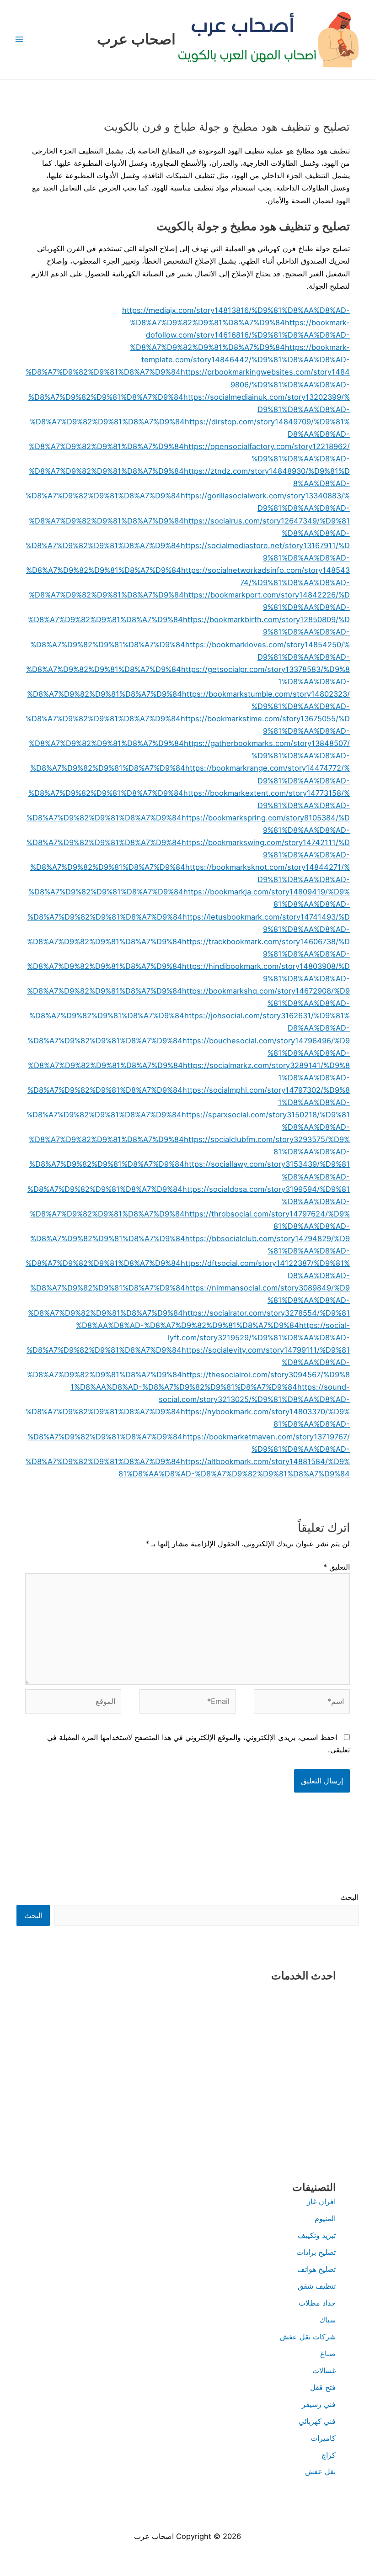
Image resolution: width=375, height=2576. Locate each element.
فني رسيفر (319, 2404)
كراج (329, 2455)
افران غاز (321, 2201)
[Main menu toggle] (19, 40)
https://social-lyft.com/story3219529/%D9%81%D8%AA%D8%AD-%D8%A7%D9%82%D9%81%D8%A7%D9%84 (188, 1338)
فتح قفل (323, 2387)
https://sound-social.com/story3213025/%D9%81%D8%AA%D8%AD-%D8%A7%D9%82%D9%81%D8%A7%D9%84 (188, 1399)
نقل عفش (320, 2471)
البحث (349, 1897)
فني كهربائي (317, 2421)
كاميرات (323, 2438)
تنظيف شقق (317, 2286)
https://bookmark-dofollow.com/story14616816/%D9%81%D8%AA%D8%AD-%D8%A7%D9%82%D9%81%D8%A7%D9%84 (240, 335)
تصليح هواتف (316, 2269)
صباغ (328, 2354)
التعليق (337, 1567)
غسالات (324, 2370)
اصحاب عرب (136, 39)
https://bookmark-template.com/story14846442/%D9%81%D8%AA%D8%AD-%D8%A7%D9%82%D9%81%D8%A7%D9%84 (188, 360)
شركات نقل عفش (308, 2337)
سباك (327, 2320)
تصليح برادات (316, 2252)
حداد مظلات (317, 2303)
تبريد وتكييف (317, 2235)
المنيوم (325, 2218)
